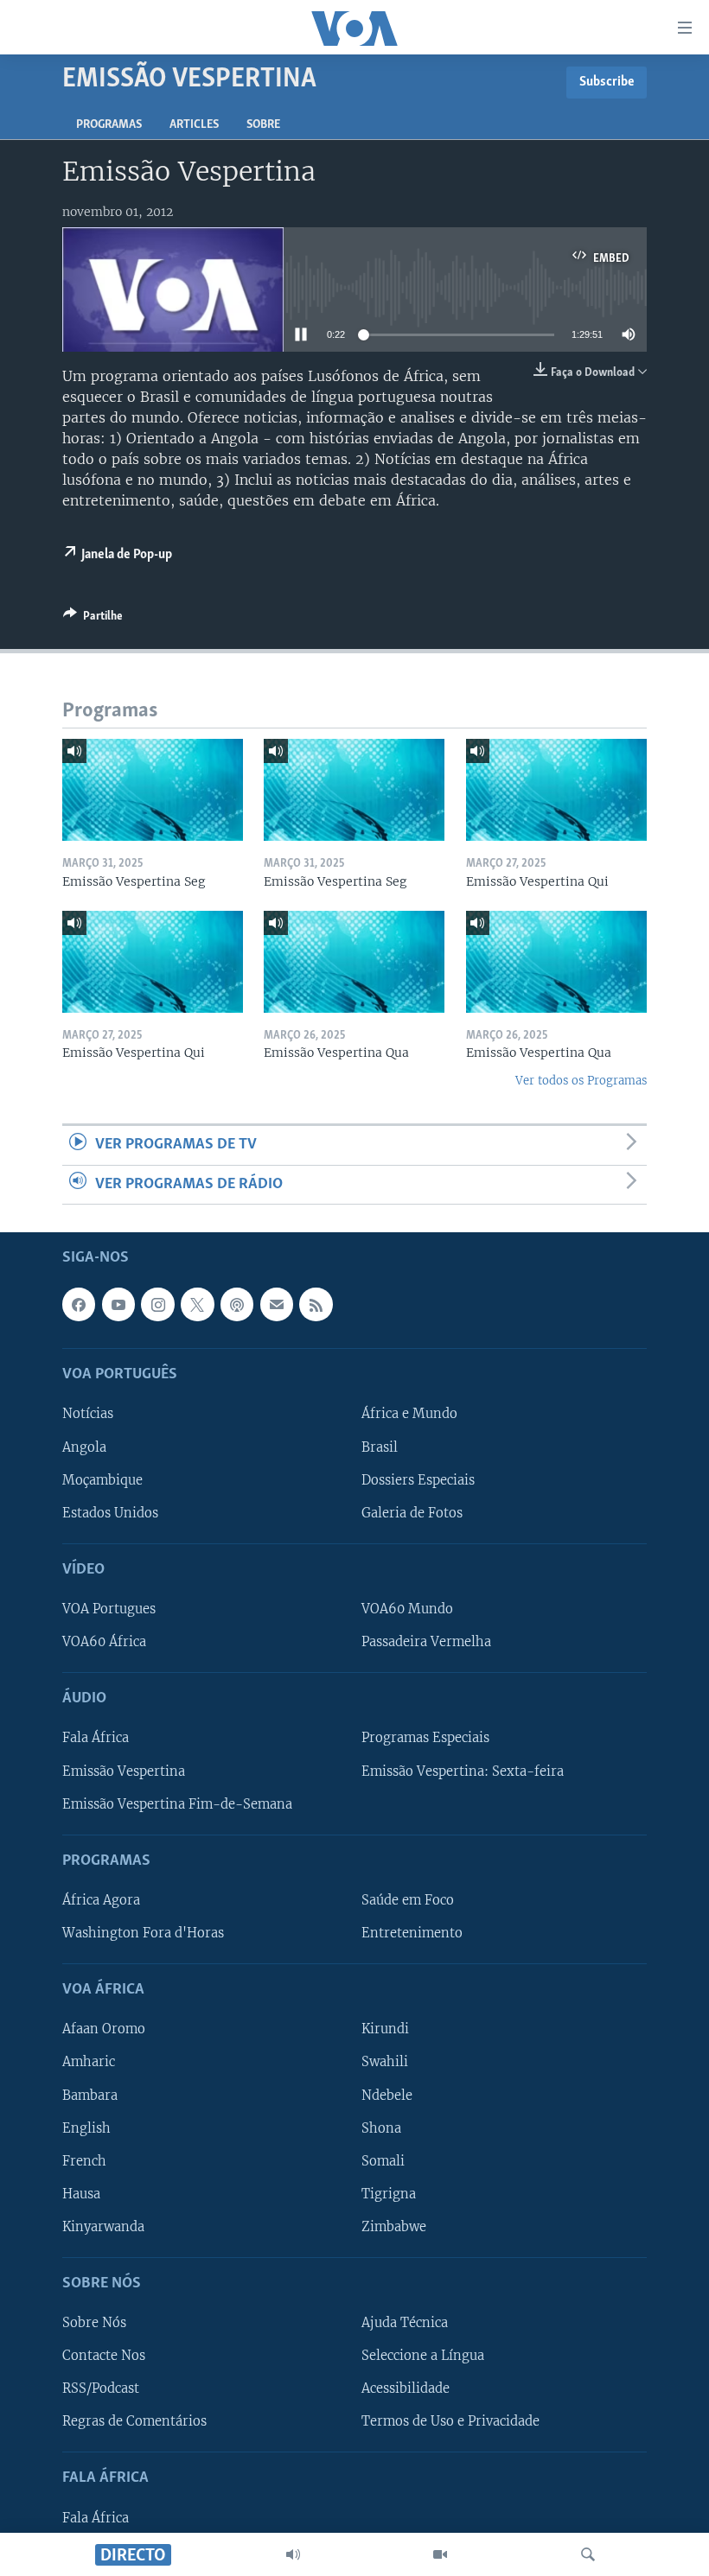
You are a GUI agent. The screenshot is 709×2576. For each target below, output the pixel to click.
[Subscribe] (277, 1304)
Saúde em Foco (408, 1900)
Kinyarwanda (103, 2227)
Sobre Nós (94, 2323)
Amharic (89, 2062)
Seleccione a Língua (423, 2356)
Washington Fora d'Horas (143, 1933)
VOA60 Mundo (407, 1609)
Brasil (380, 1447)
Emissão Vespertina (124, 1771)
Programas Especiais (425, 1738)
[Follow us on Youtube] (118, 1304)
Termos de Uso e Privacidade (450, 2421)
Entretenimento (412, 1933)
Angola (84, 1447)
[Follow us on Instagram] (157, 1304)
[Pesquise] (588, 2554)
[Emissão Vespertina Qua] (354, 962)
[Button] (93, 619)
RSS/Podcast (101, 2388)
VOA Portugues (109, 1609)
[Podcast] (237, 1304)
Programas (109, 125)
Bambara (90, 2095)
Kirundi (385, 2029)
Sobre (263, 125)
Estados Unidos (110, 1513)
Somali (383, 2161)
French (84, 2161)
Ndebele (387, 2095)
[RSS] (316, 1304)
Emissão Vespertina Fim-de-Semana (177, 1803)
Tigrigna (389, 2194)
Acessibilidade (406, 2388)
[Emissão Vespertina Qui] (556, 790)
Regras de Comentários (134, 2421)
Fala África (96, 1738)
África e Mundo (409, 1414)
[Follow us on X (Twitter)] (197, 1304)
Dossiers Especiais (418, 1479)
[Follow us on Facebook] (79, 1304)
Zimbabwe (394, 2227)
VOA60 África (104, 1642)
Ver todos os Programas (581, 1081)
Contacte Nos (104, 2356)
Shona (381, 2128)
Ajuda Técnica (405, 2323)
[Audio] (293, 2554)
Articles (194, 125)
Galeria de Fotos (412, 1513)
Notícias (88, 1414)
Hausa (81, 2194)
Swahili (385, 2062)
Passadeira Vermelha (426, 1642)
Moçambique (102, 1479)
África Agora (101, 1900)
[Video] (440, 2554)
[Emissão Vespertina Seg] (153, 790)
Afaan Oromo (104, 2029)
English (86, 2128)
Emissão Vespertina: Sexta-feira (463, 1771)
